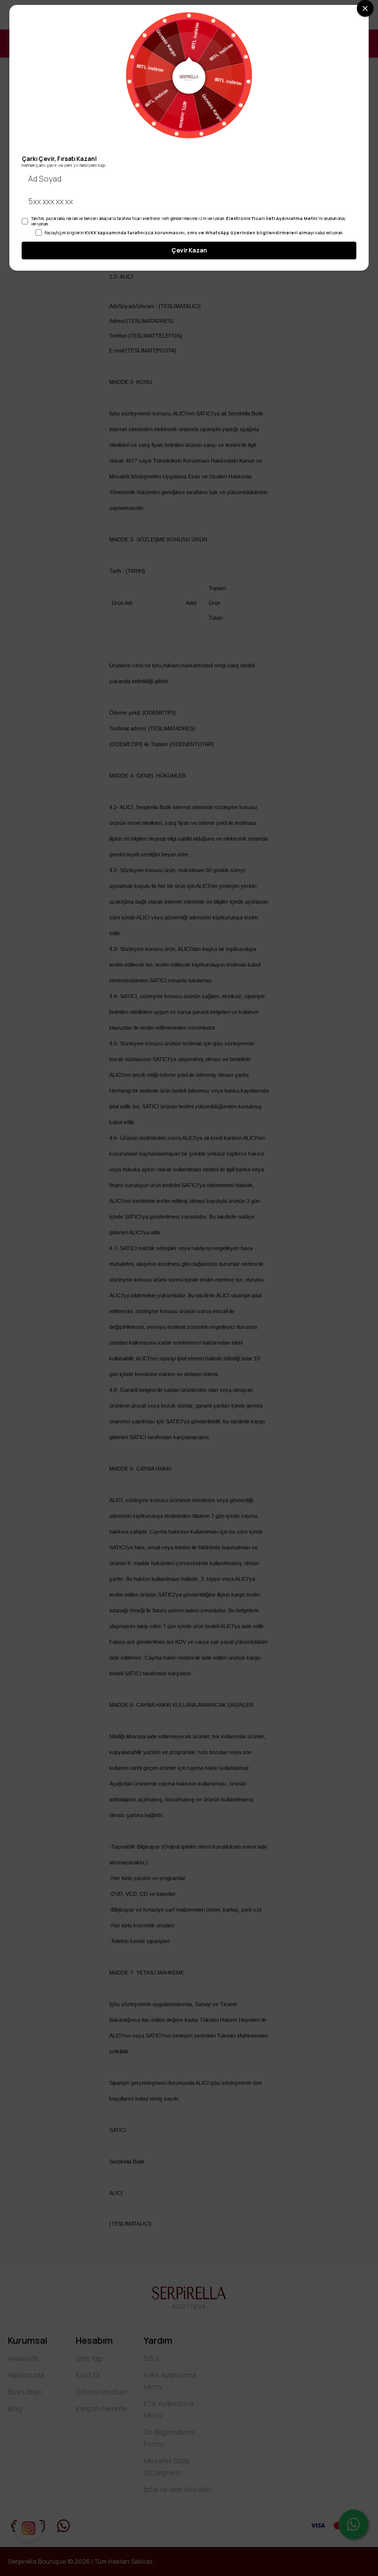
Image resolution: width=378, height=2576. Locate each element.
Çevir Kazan (189, 250)
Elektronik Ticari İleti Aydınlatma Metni (272, 218)
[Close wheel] (365, 8)
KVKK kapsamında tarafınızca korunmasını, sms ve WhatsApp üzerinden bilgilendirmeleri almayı (200, 233)
